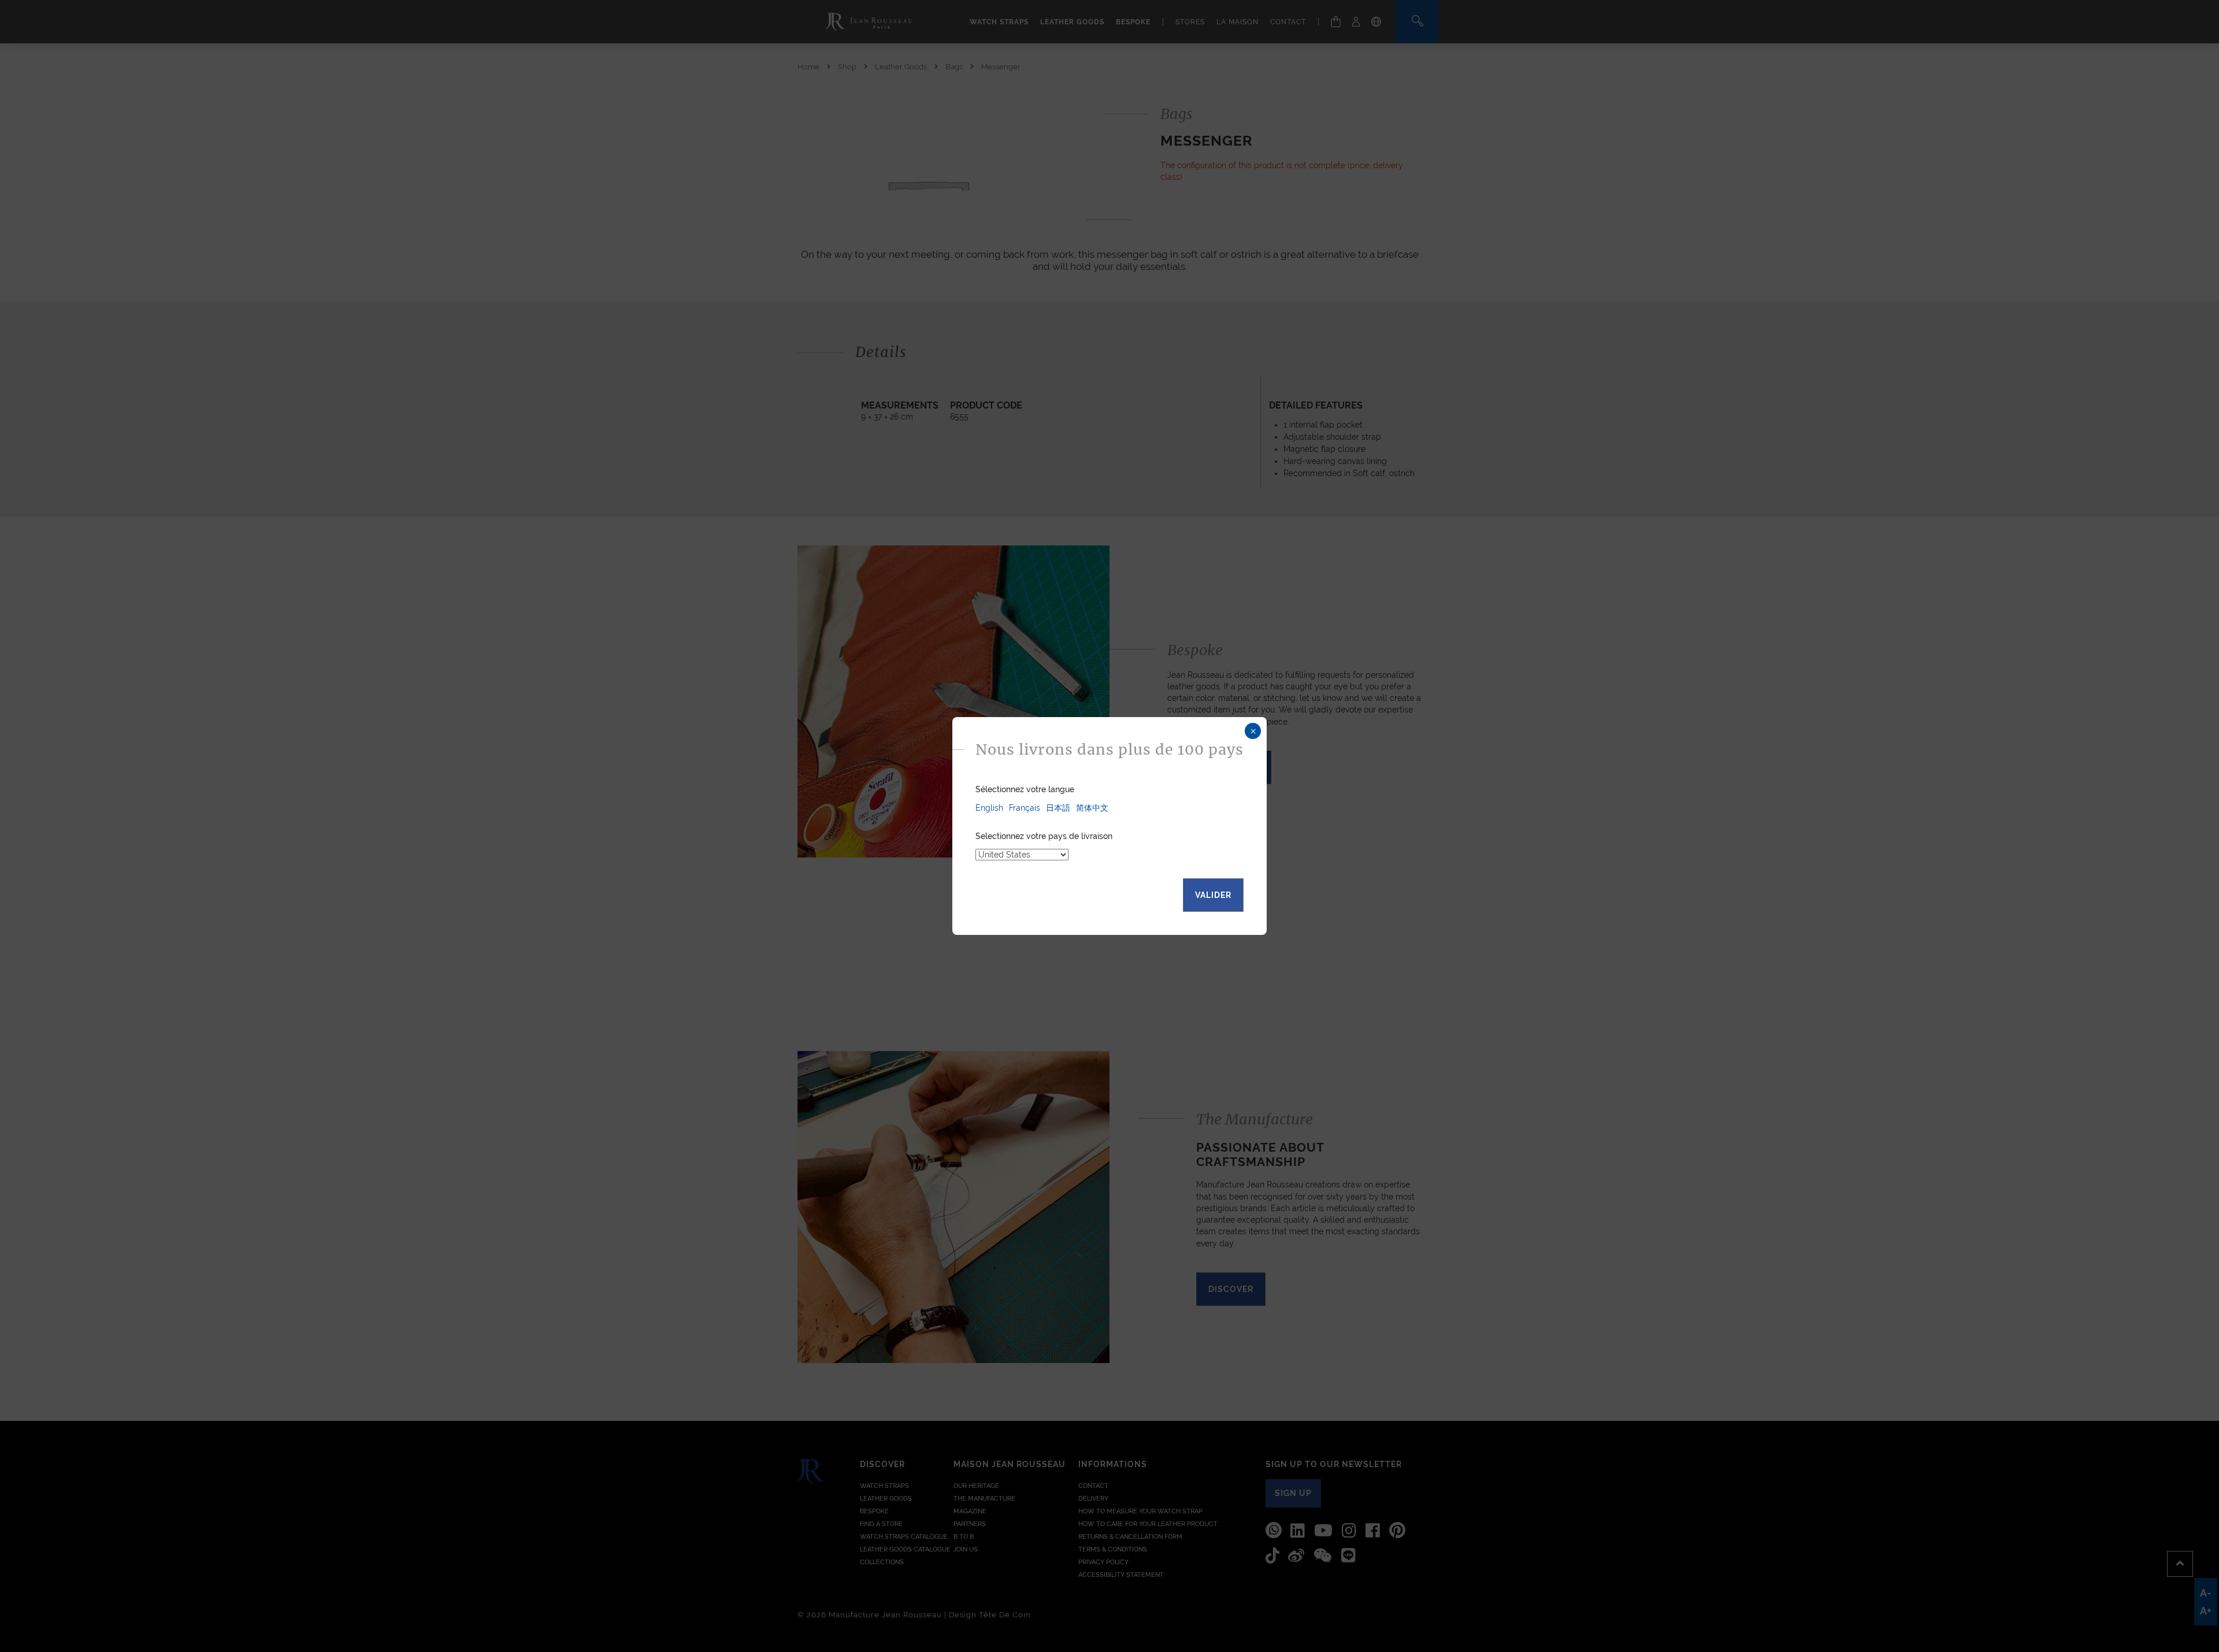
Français (1025, 808)
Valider (1213, 895)
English (989, 808)
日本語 (1058, 808)
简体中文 (1092, 808)
